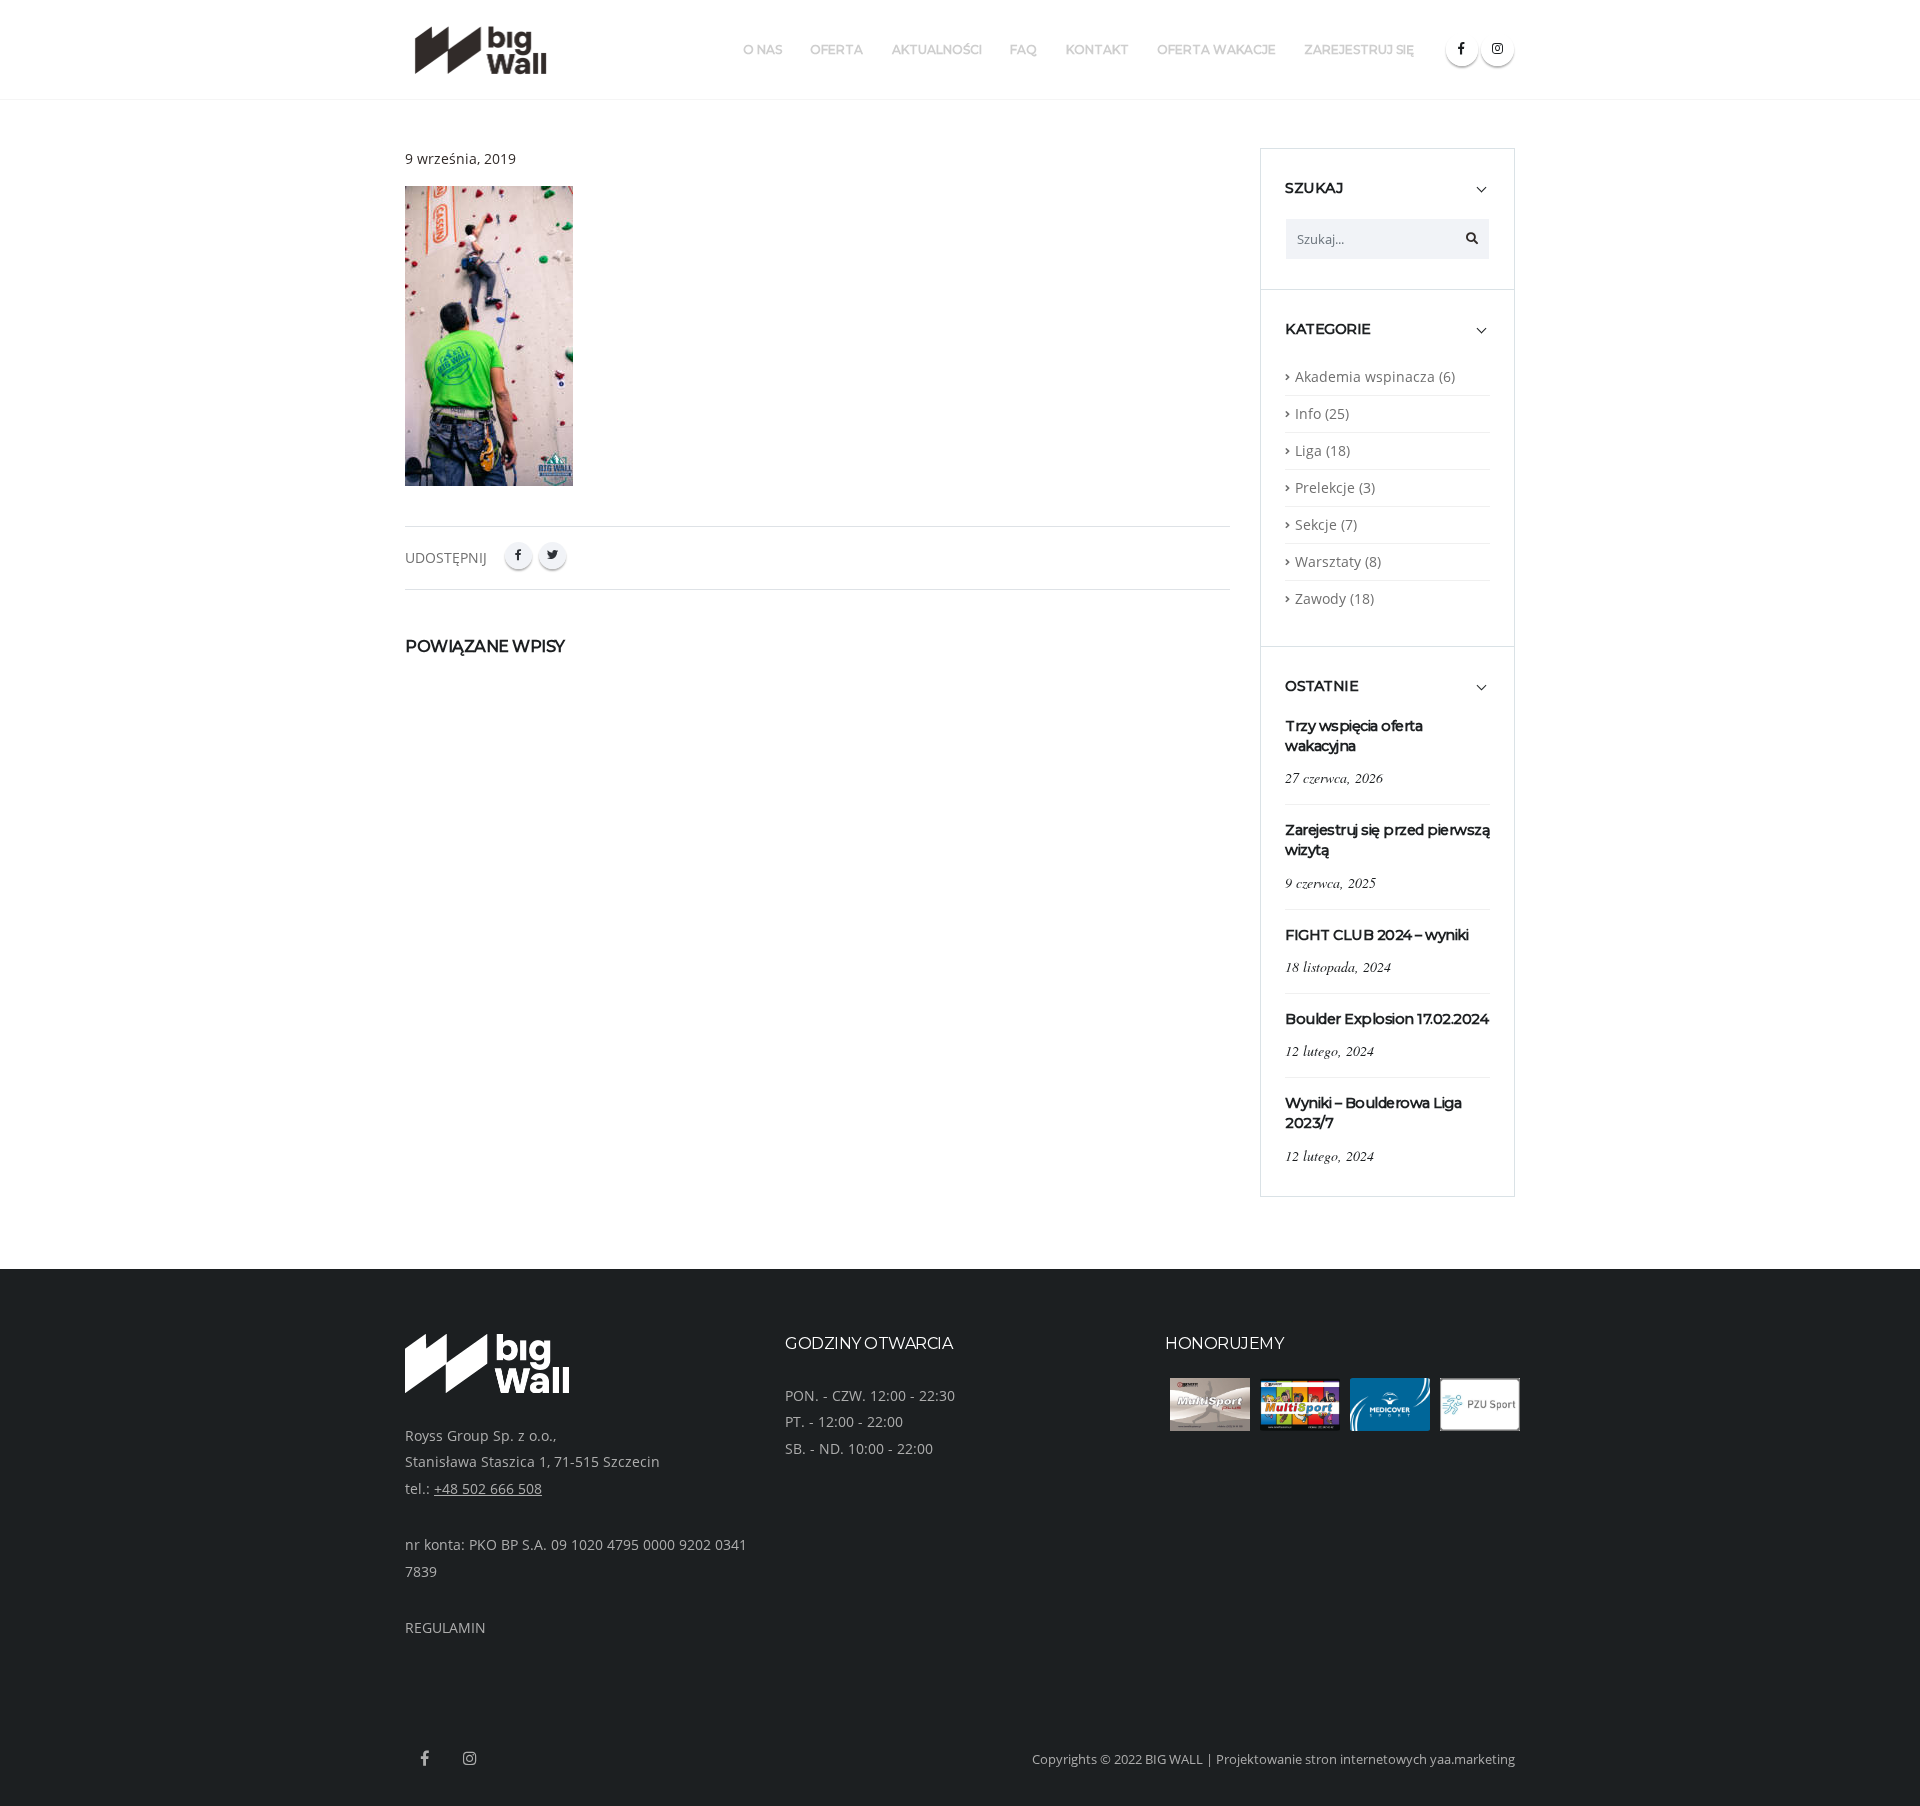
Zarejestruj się (1359, 49)
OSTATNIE (1321, 686)
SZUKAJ (1314, 188)
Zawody (1320, 598)
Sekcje (1316, 524)
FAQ (1023, 49)
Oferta (836, 49)
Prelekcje (1325, 487)
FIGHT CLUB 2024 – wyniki (1376, 935)
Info (1308, 413)
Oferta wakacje (1216, 49)
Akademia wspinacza (1365, 376)
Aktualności (937, 49)
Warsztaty (1328, 561)
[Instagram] (1497, 49)
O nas (762, 49)
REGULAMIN (445, 1627)
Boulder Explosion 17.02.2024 (1386, 1019)
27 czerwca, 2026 (1334, 777)
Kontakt (1097, 49)
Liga (1308, 450)
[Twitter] (552, 555)
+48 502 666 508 (488, 1488)
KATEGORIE (1328, 329)
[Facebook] (1462, 49)
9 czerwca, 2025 (1330, 882)
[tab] (1387, 198)
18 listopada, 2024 (1338, 966)
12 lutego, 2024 (1329, 1050)
